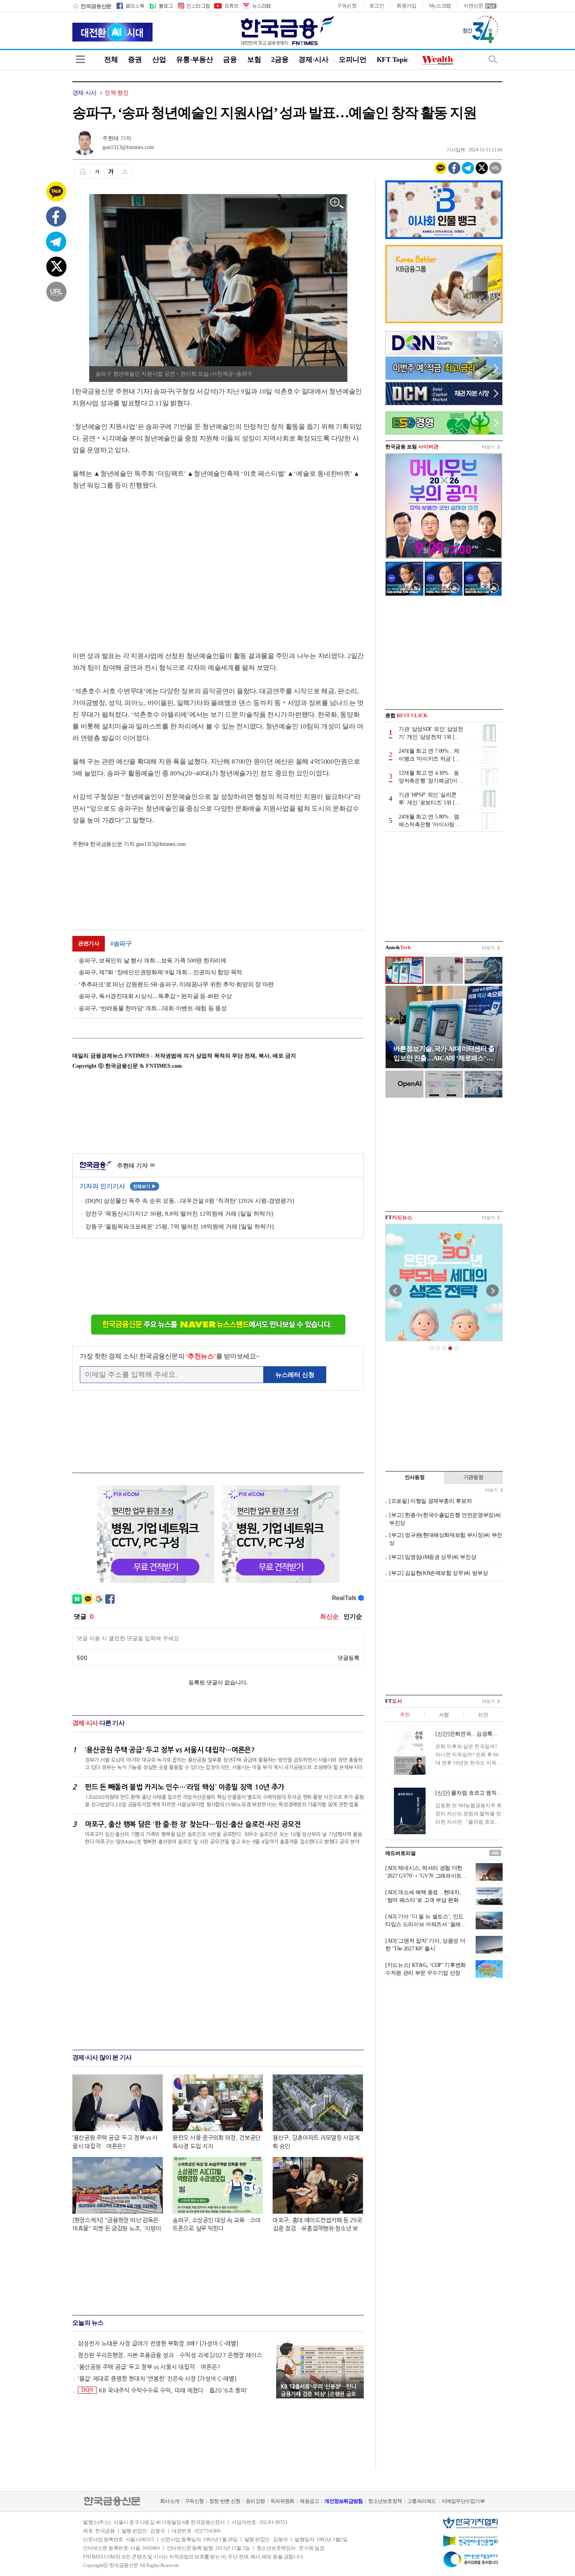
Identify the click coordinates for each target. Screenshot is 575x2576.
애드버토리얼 (401, 1853)
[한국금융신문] (92, 6)
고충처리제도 (422, 2501)
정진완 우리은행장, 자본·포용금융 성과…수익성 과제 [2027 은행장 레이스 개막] (173, 2355)
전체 (111, 59)
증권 (135, 59)
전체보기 (145, 1186)
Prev (395, 1291)
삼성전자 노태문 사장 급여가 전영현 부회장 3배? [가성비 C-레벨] (158, 2343)
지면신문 (473, 6)
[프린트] (83, 171)
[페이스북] (130, 6)
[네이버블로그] (161, 6)
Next (492, 1291)
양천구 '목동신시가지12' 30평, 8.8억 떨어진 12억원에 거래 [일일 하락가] (179, 1214)
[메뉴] (80, 59)
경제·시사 (314, 59)
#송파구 (121, 944)
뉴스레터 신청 (295, 1375)
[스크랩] (125, 171)
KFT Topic (393, 59)
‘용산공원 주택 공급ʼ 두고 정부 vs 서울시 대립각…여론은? (149, 2367)
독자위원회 (282, 2501)
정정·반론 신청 (225, 2501)
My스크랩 (440, 6)
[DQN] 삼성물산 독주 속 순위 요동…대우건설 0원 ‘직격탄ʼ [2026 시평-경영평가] (190, 1201)
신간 (483, 1715)
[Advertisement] (138, 563)
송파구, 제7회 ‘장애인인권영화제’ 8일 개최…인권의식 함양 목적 (160, 972)
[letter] (256, 6)
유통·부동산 (194, 59)
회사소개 (170, 2501)
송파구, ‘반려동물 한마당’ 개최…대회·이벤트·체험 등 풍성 (153, 1008)
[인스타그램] (193, 6)
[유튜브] (226, 6)
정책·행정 (116, 93)
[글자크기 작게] (97, 171)
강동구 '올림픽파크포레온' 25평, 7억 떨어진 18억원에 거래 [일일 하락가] (180, 1227)
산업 (159, 59)
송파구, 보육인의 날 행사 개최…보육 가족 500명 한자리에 (153, 961)
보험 (254, 59)
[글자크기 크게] (111, 171)
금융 (230, 59)
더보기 (488, 447)
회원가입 (407, 6)
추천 (405, 1715)
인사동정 (415, 1477)
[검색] (493, 59)
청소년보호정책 (385, 2501)
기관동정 (473, 1477)
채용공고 (309, 2501)
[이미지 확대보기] (337, 203)
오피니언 (353, 59)
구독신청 (347, 6)
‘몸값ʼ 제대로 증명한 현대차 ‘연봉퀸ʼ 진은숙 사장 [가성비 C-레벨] (157, 2379)
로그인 (377, 6)
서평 (444, 1715)
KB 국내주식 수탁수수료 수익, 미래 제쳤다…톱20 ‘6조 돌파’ (164, 2390)
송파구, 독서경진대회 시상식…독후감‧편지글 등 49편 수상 (155, 996)
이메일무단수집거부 (463, 2501)
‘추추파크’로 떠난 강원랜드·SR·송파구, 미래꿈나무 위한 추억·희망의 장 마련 (176, 984)
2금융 (280, 59)
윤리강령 (255, 2501)
